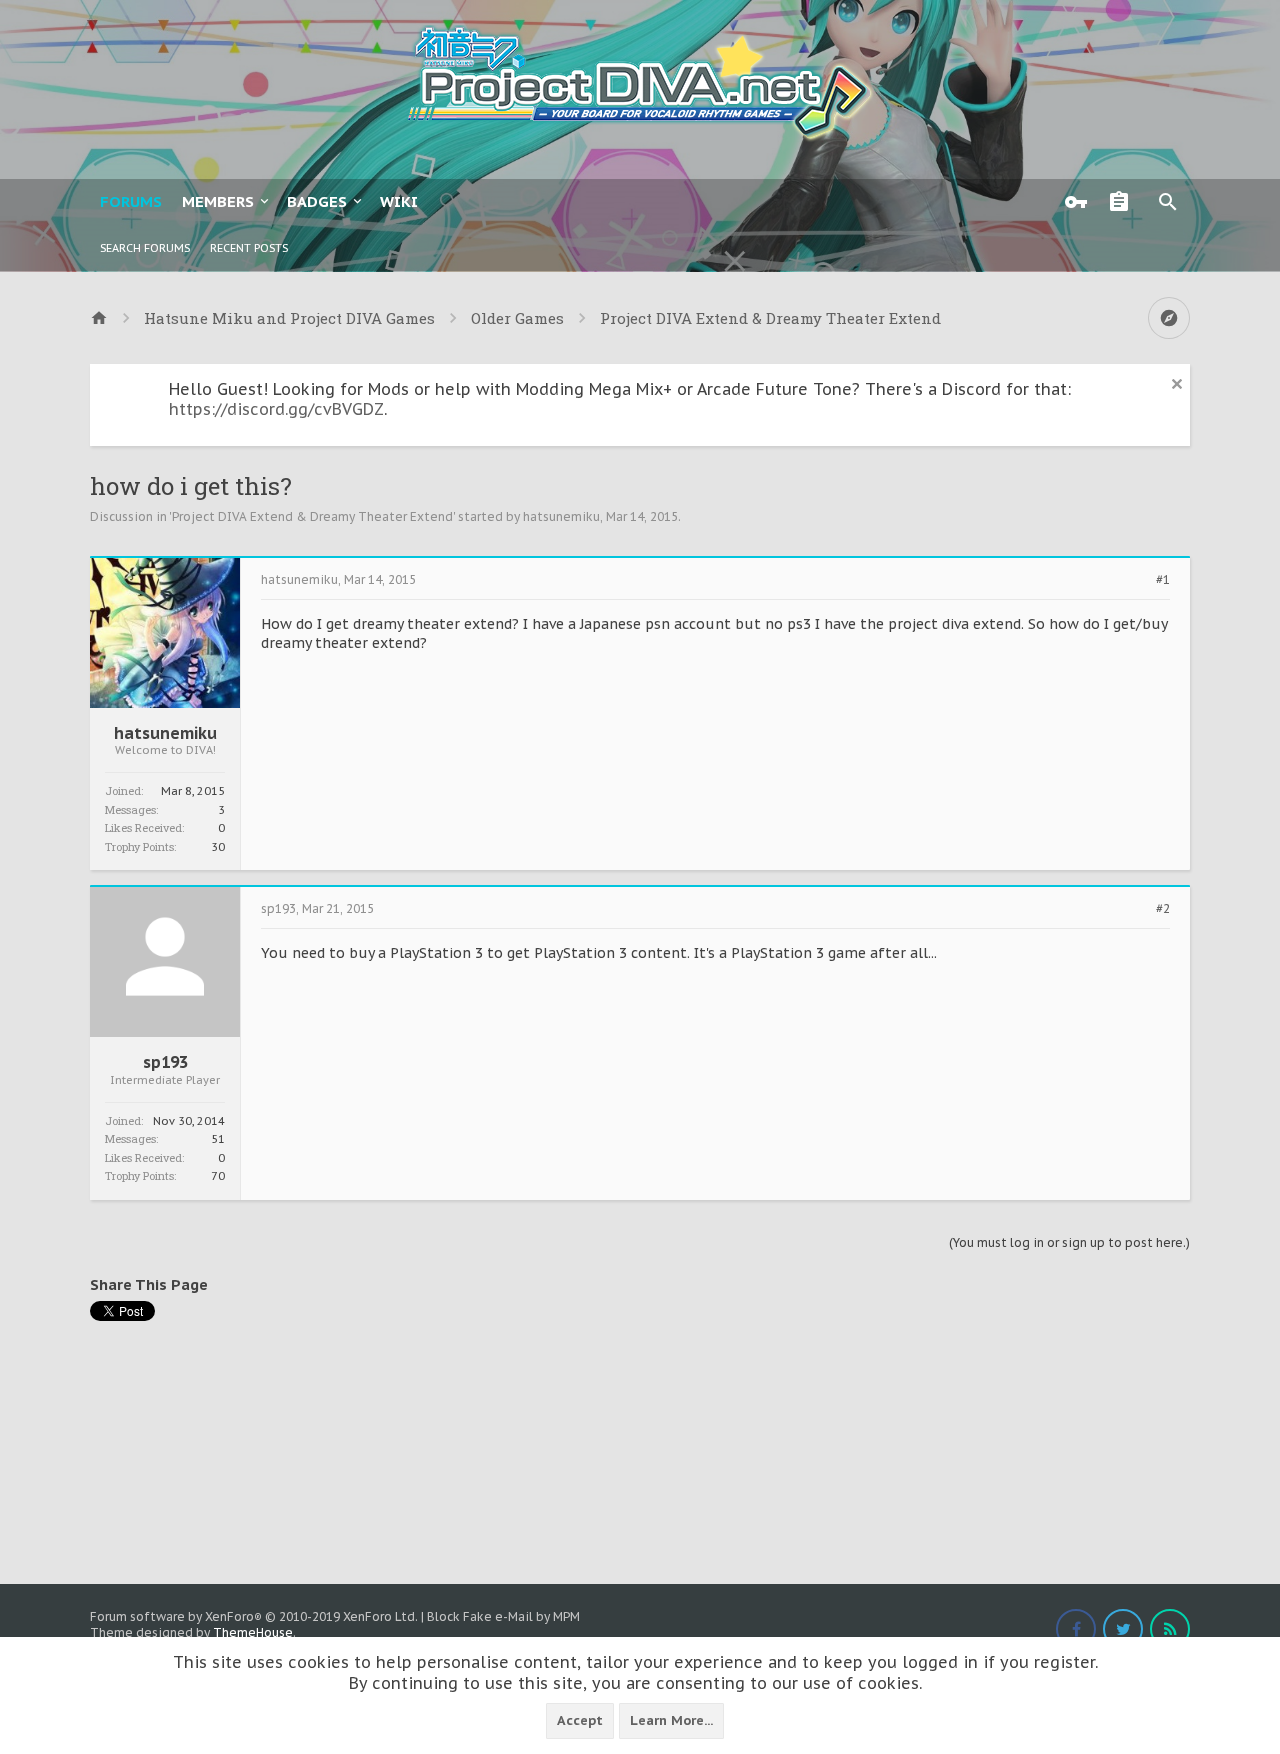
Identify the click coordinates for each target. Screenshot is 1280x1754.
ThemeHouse (253, 1632)
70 (218, 1176)
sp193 (165, 1062)
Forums (131, 201)
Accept (580, 1720)
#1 (1163, 580)
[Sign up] (1124, 202)
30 (218, 847)
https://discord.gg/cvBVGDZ (276, 409)
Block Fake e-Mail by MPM (503, 1616)
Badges (317, 201)
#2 (1163, 909)
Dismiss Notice (1177, 384)
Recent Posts (249, 248)
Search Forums (145, 248)
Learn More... (671, 1720)
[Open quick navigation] (1169, 318)
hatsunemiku (561, 516)
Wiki (399, 201)
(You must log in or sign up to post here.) (1069, 1242)
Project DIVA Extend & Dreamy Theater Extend (312, 516)
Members (218, 201)
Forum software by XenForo (254, 1616)
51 (218, 1139)
